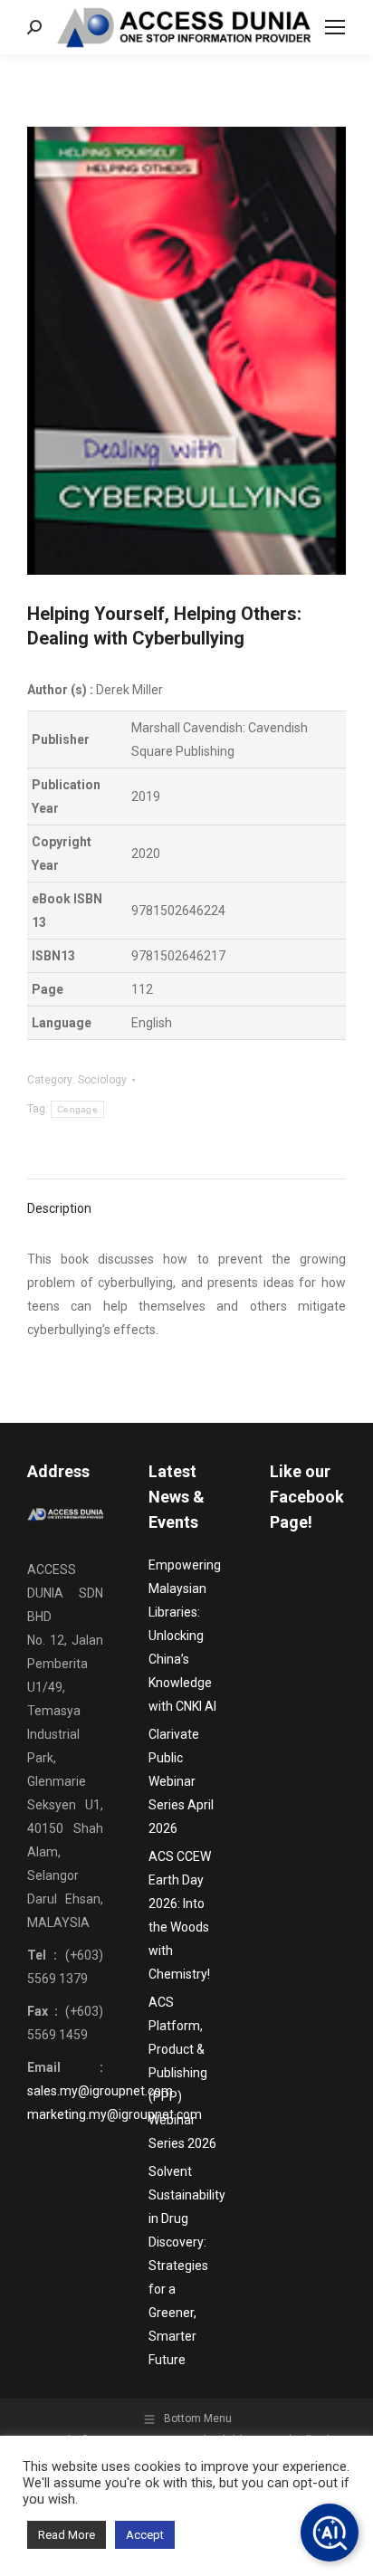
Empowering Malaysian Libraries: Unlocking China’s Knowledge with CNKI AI (185, 1636)
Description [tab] (59, 1208)
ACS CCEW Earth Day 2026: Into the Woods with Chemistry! (180, 1915)
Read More (67, 2535)
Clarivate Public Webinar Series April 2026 (181, 1781)
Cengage (77, 1109)
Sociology (102, 1080)
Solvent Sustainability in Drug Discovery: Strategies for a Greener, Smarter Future (187, 2266)
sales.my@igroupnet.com (100, 2091)
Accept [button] (145, 2535)
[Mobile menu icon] (335, 27)
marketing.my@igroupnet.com (115, 2114)
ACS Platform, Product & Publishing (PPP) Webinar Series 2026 (182, 2073)
